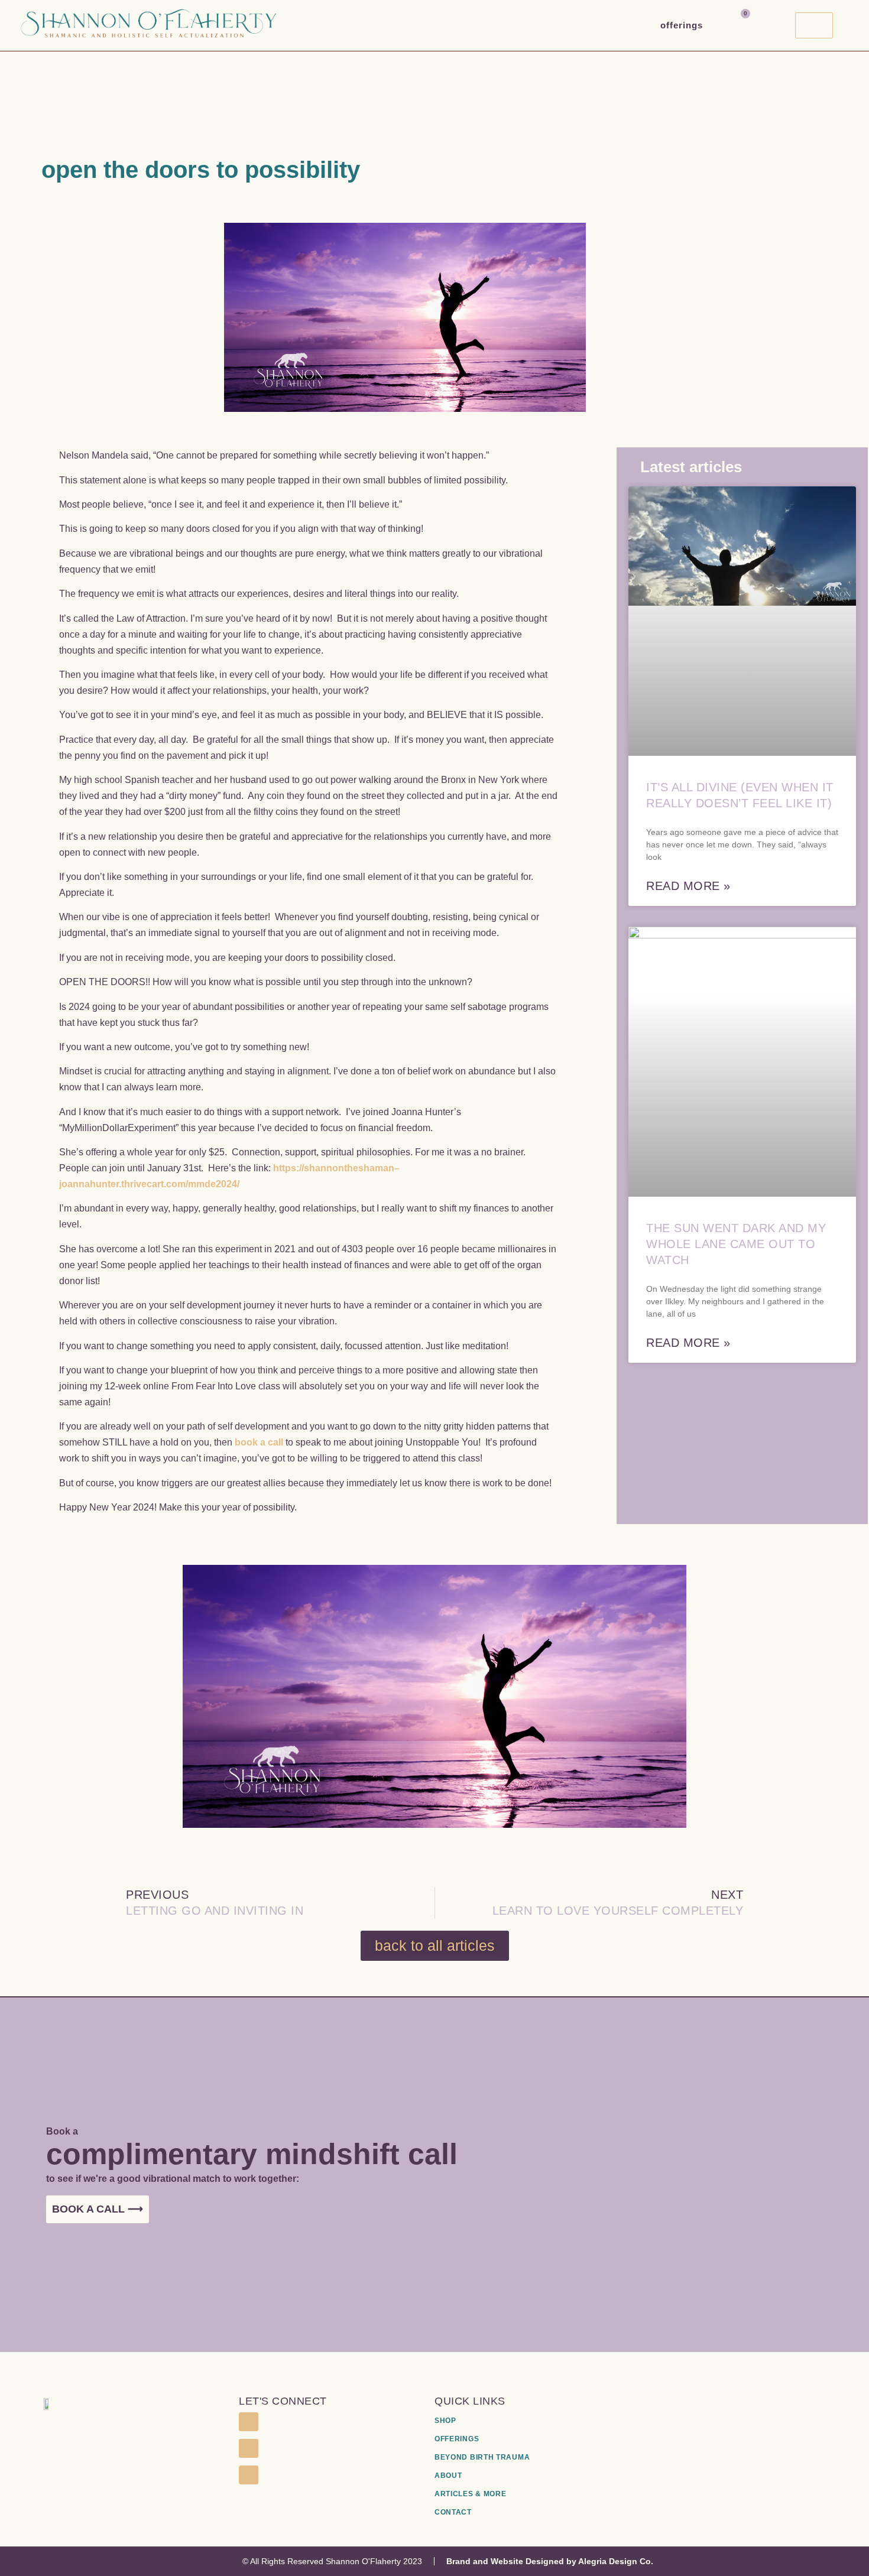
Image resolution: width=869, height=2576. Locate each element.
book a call (259, 1442)
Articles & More (471, 2494)
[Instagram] (248, 2448)
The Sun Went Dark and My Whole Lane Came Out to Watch (736, 1244)
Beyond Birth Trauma (482, 2457)
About (448, 2476)
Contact (453, 2512)
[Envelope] (248, 2475)
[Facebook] (248, 2422)
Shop (445, 2421)
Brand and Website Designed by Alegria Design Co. (550, 2561)
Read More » (688, 886)
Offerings (682, 25)
